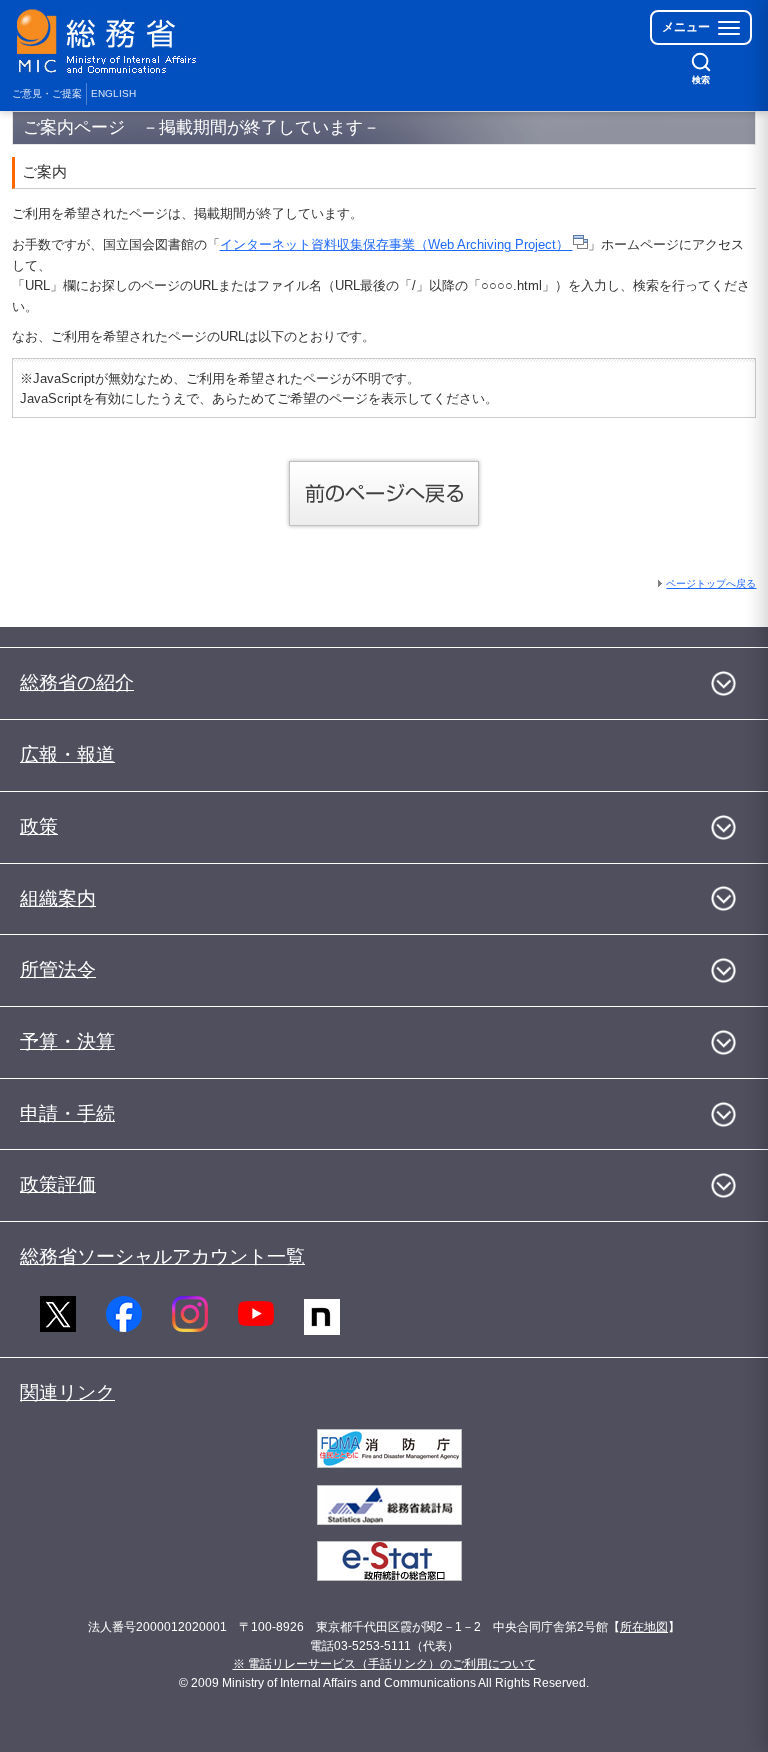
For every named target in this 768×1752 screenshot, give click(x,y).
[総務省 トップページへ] (111, 41)
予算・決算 (67, 1041)
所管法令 (58, 969)
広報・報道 (67, 754)
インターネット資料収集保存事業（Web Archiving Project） (396, 244)
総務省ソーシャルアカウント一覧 (162, 1256)
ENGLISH (113, 93)
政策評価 (58, 1184)
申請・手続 (67, 1113)
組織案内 (58, 898)
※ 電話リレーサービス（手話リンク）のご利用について (384, 1664)
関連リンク (67, 1392)
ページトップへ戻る (711, 583)
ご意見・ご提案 (47, 93)
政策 (39, 826)
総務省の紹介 (77, 682)
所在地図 (644, 1627)
